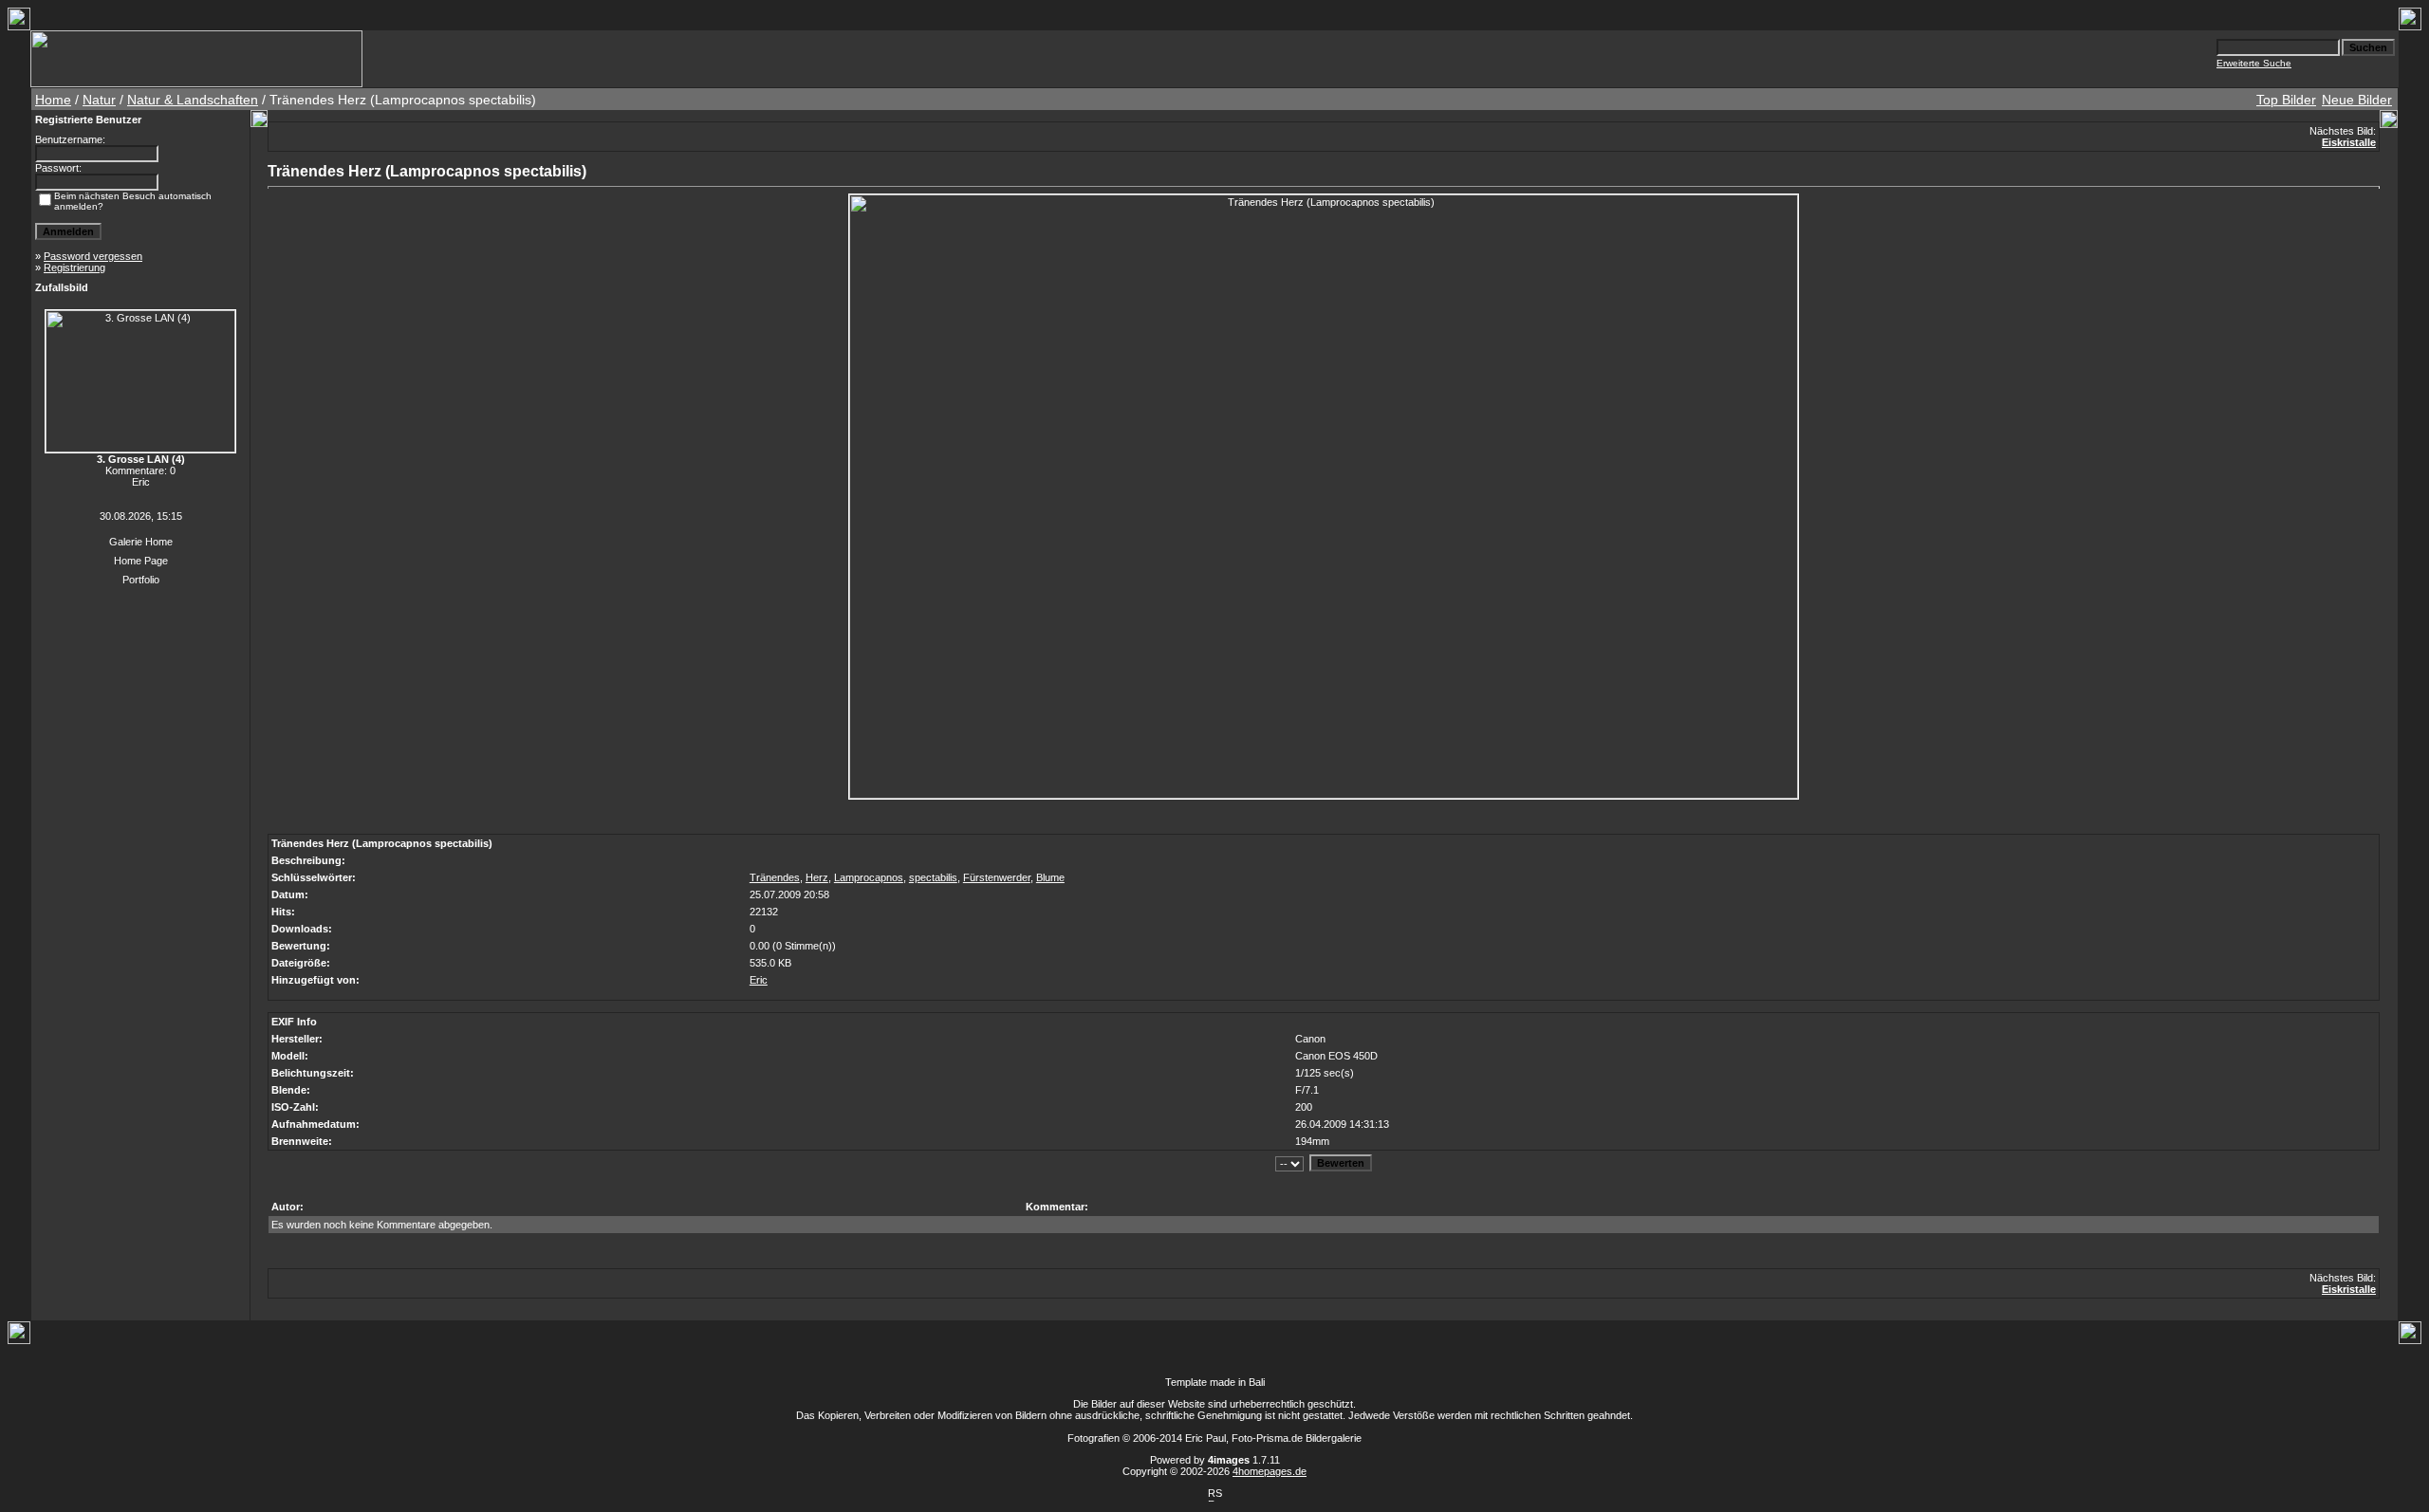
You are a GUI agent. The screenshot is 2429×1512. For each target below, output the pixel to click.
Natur (99, 100)
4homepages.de (1270, 1471)
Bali (1257, 1382)
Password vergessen (93, 256)
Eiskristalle (2349, 142)
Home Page (141, 561)
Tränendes (775, 877)
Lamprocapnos (869, 877)
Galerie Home (141, 542)
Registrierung (74, 267)
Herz (817, 877)
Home (53, 100)
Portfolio (141, 580)
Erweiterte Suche (2254, 63)
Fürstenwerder (997, 877)
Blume (1050, 877)
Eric (759, 980)
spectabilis (933, 877)
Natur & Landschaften (193, 100)
